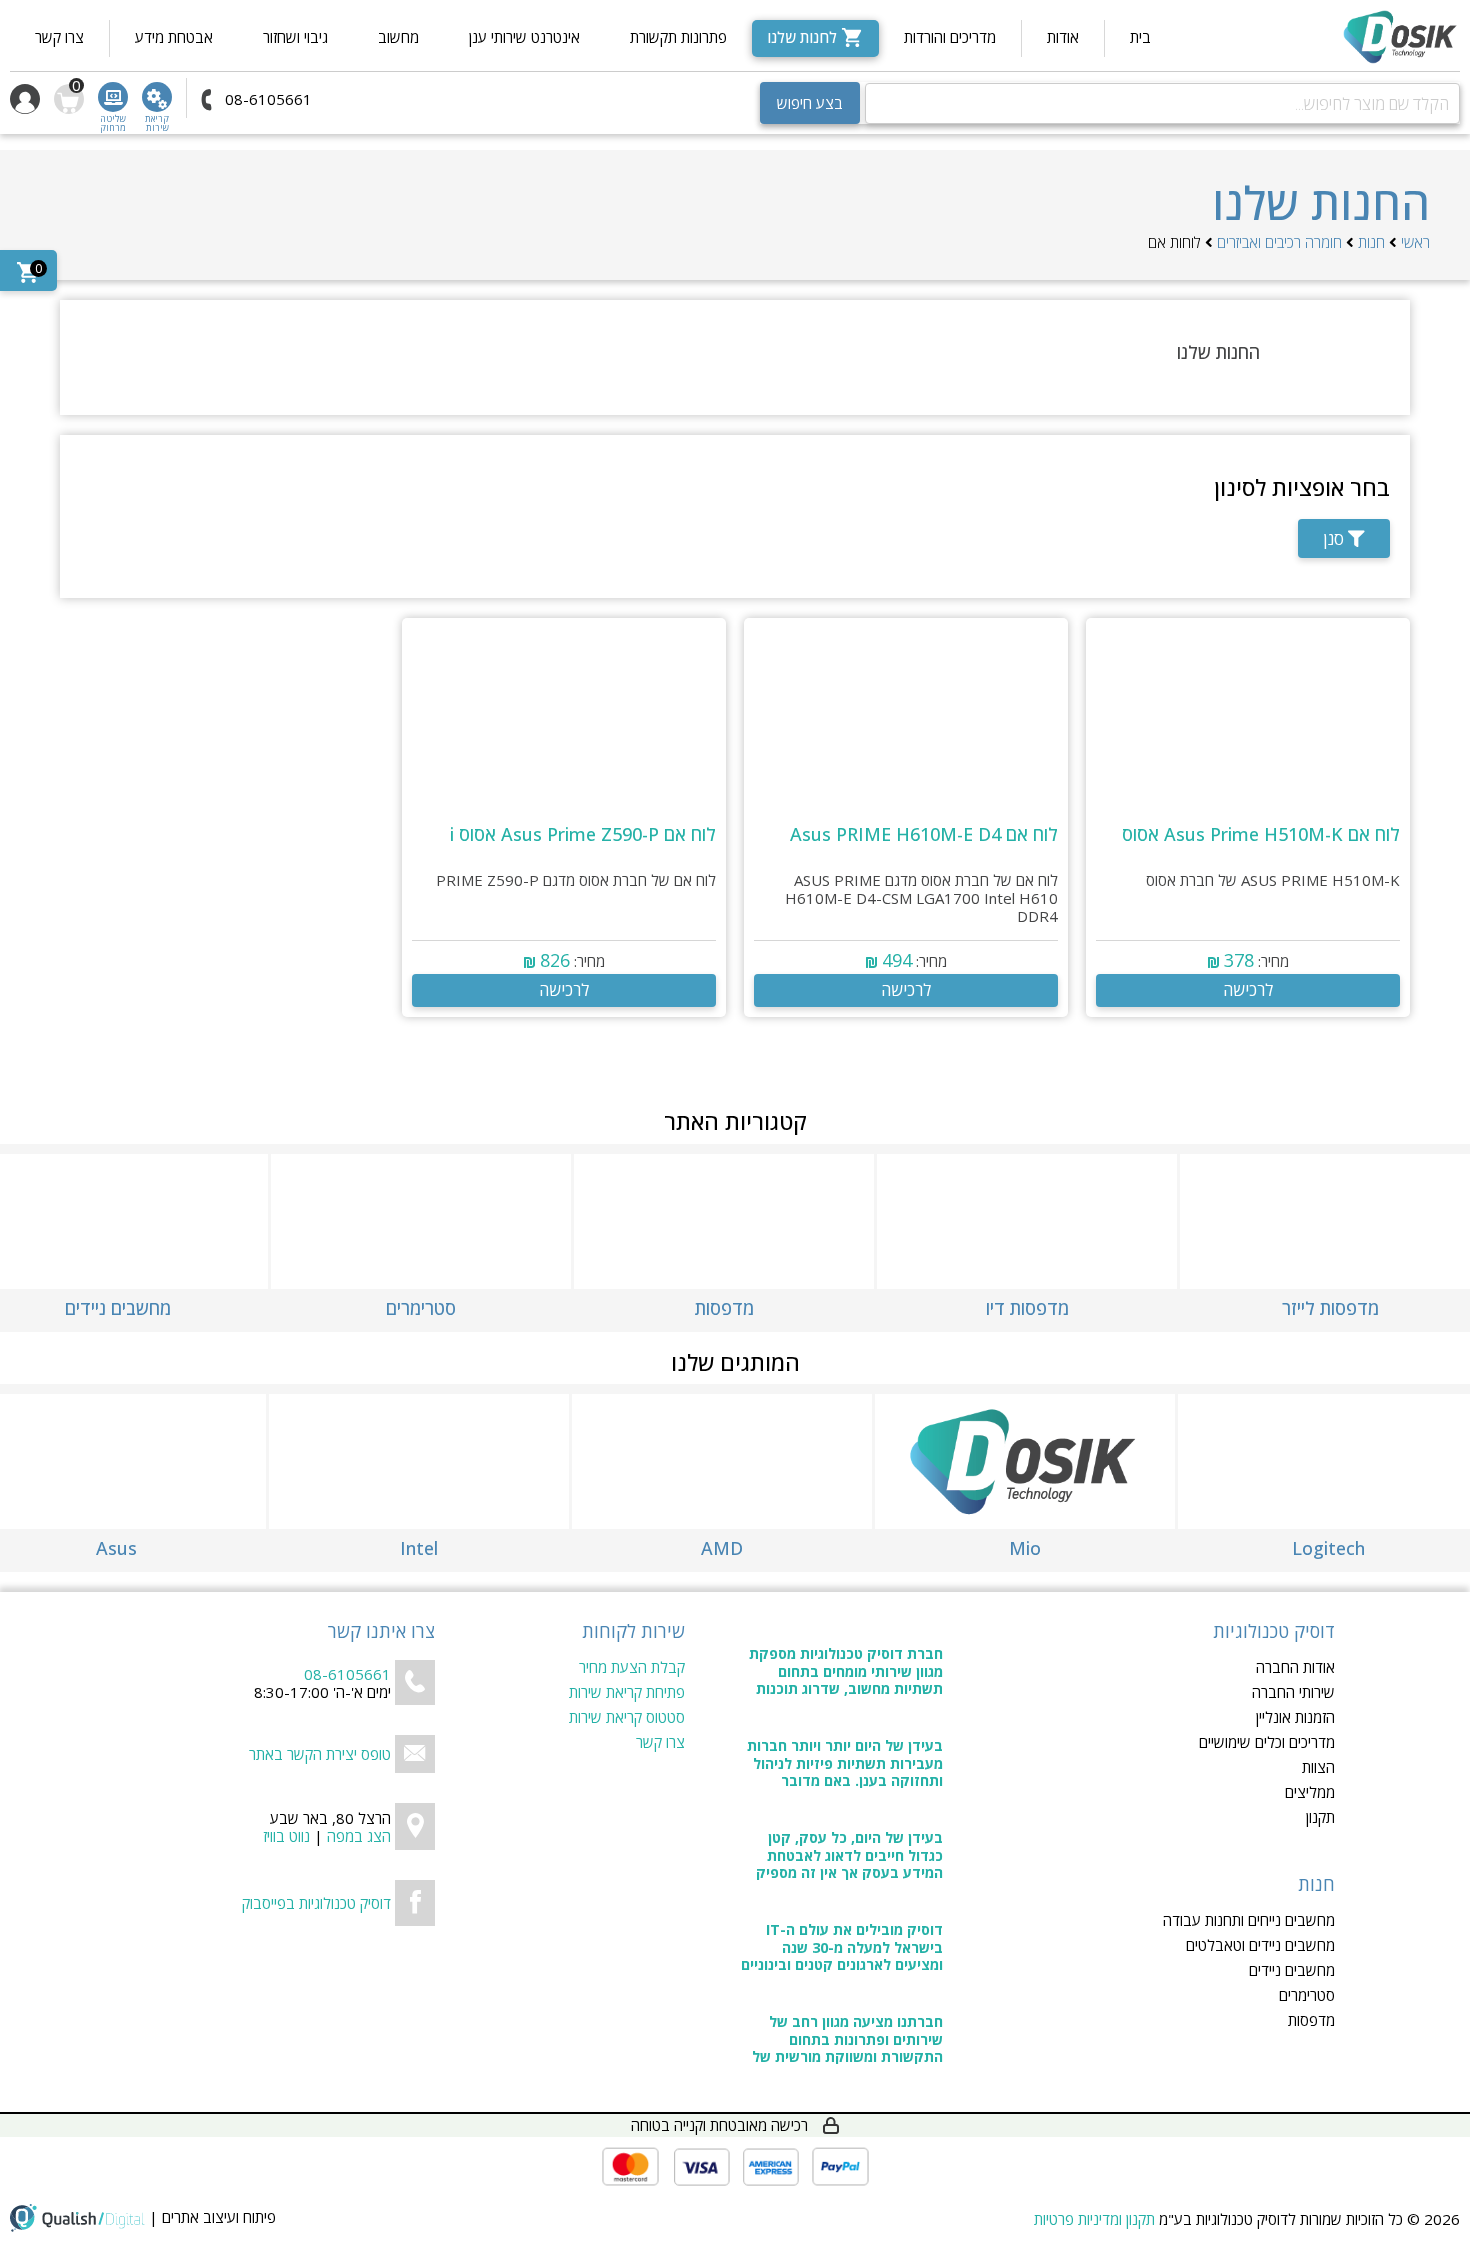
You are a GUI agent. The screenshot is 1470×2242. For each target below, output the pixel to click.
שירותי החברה (1293, 1692)
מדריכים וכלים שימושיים (1267, 1742)
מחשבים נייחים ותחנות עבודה (1249, 1920)
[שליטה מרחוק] (113, 97)
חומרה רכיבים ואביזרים (1279, 242)
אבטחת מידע (174, 37)
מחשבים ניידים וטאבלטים (1260, 1945)
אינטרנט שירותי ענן (524, 37)
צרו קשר (59, 37)
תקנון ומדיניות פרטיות (1094, 2219)
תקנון (1320, 1817)
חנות (1371, 242)
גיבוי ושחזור (295, 37)
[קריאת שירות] (157, 97)
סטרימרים (1307, 1995)
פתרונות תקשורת (678, 37)
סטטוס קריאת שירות (627, 1717)
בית (1140, 37)
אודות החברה (1295, 1667)
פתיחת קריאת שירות (627, 1692)
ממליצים (1310, 1792)
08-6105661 (347, 1674)
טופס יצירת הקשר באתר (320, 1754)
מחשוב (398, 37)
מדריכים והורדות (950, 37)
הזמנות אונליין (1295, 1717)
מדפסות (1311, 2020)
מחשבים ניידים (1292, 1970)
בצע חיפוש (810, 103)
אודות (1063, 37)
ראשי (1415, 242)
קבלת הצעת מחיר (632, 1667)
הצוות (1318, 1767)
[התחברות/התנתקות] (25, 99)
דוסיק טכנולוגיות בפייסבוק (316, 1903)
